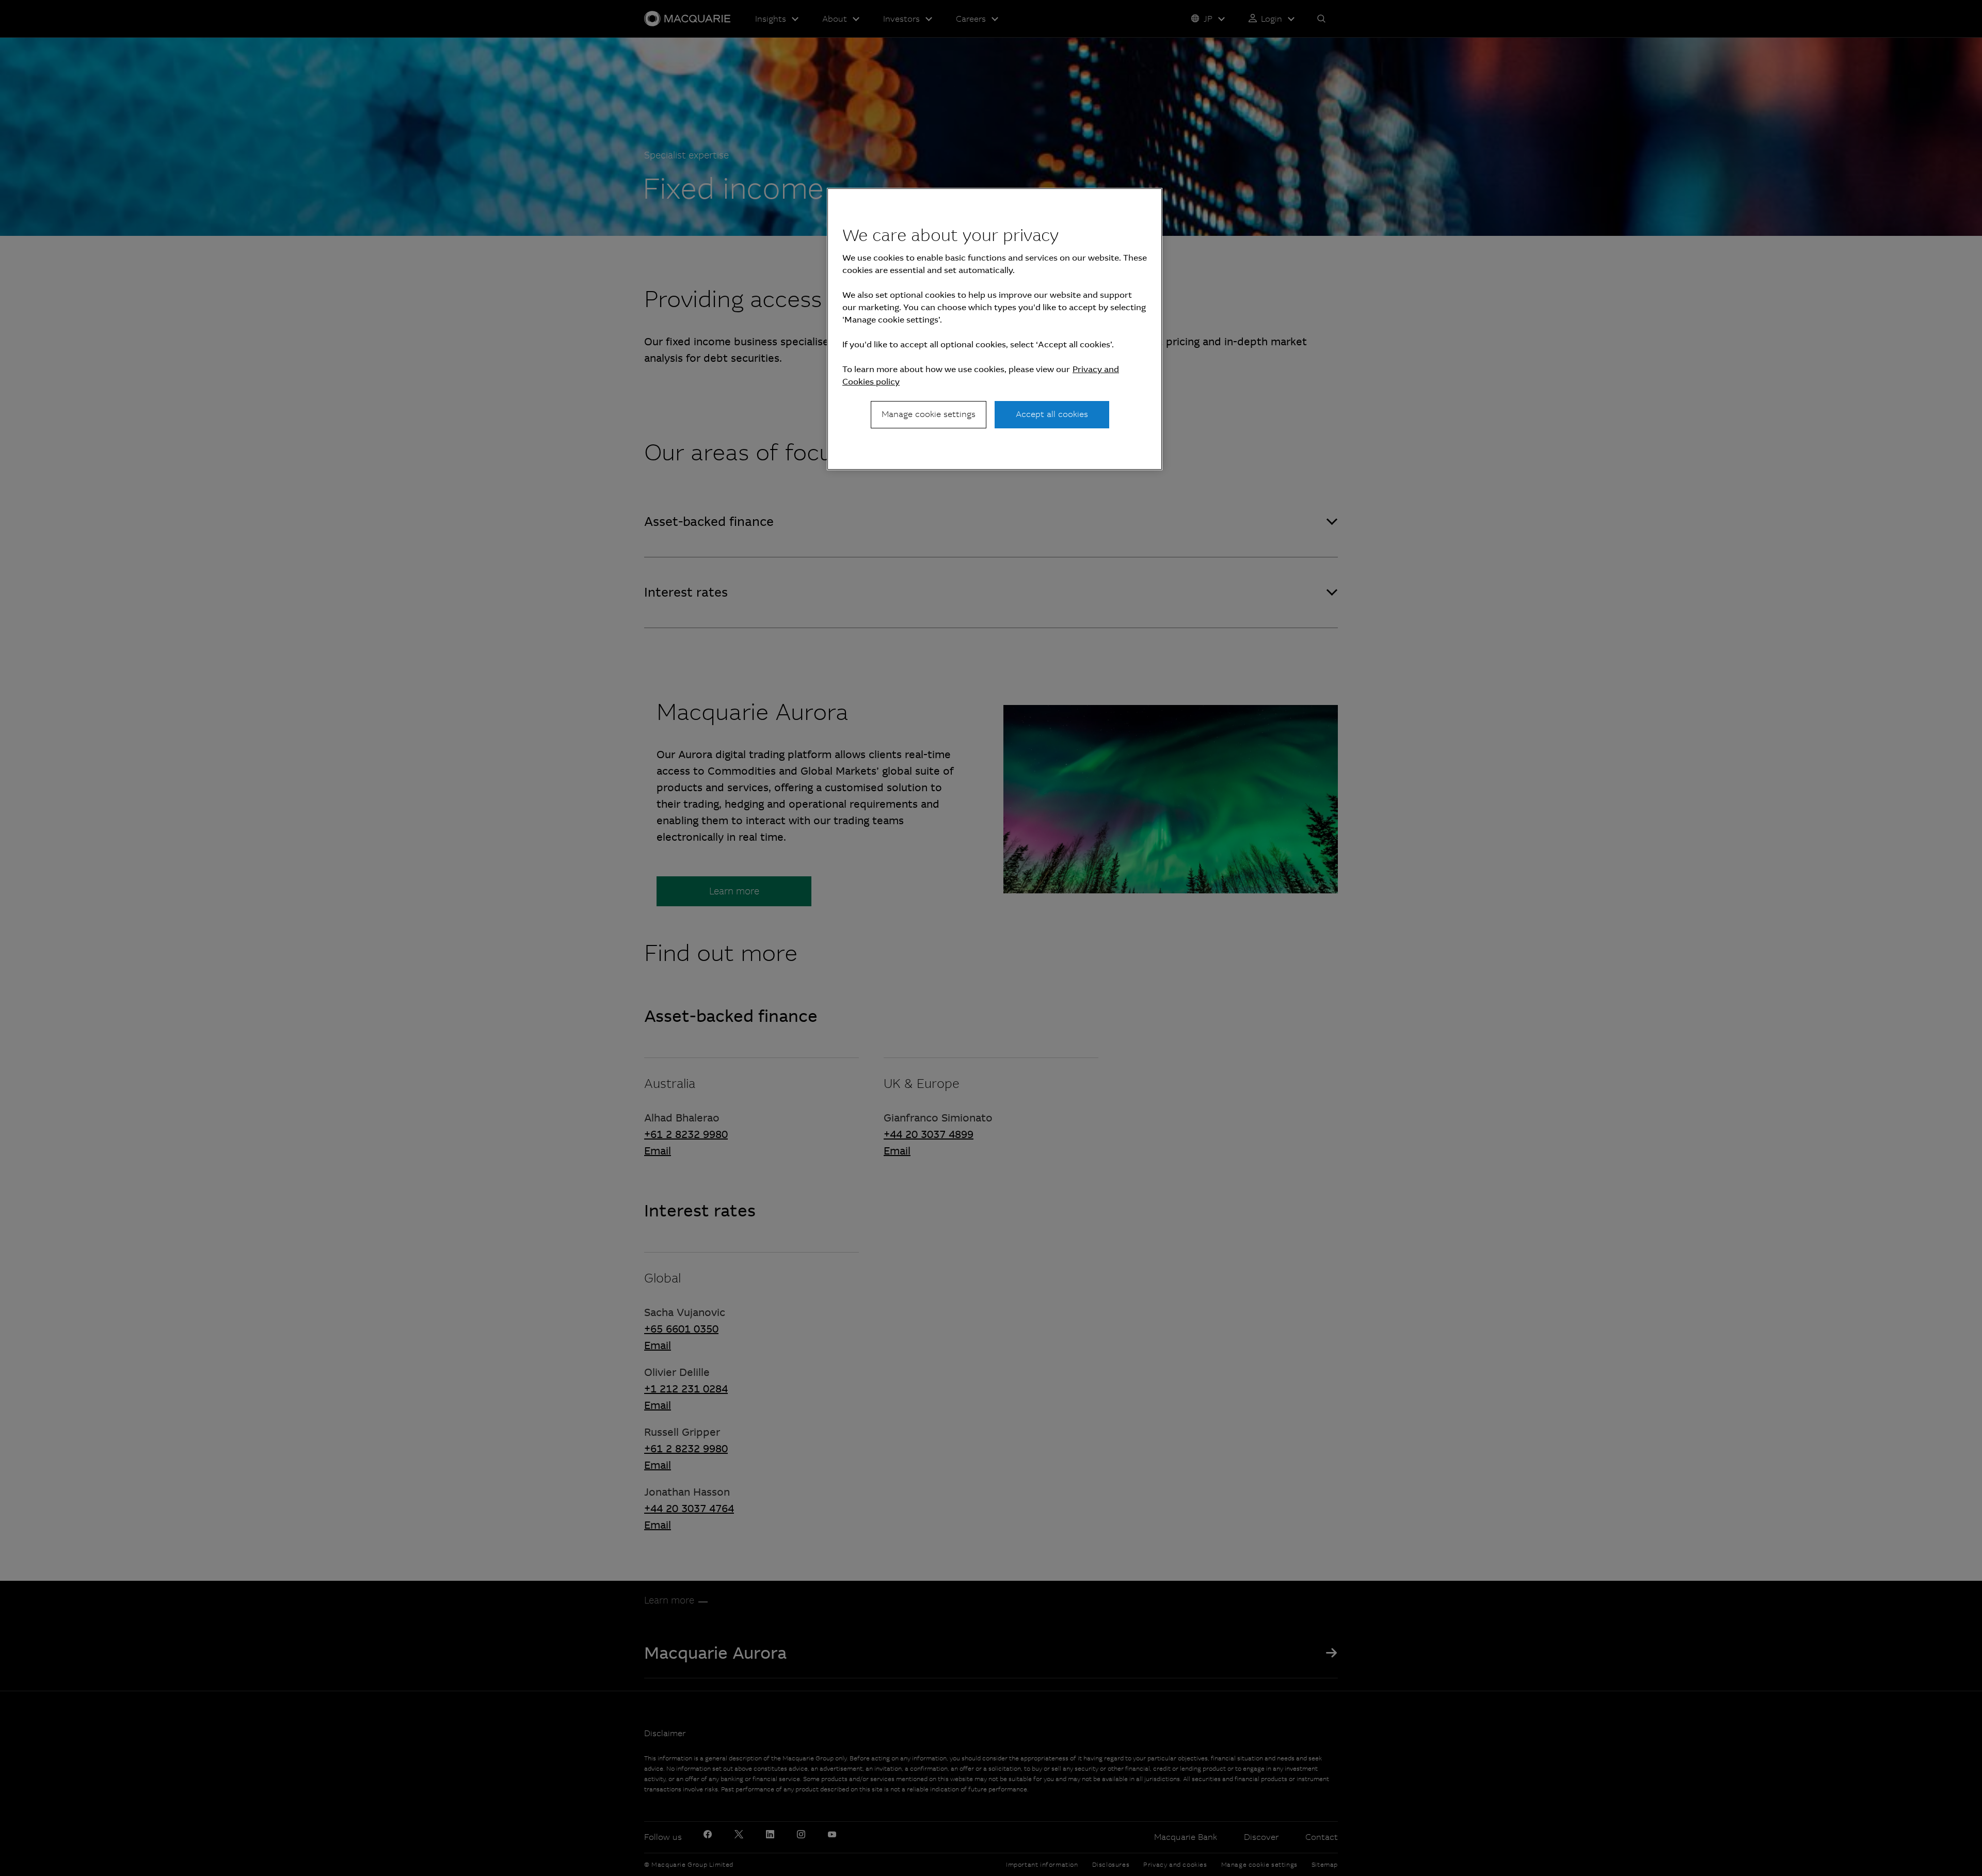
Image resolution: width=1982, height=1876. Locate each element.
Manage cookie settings (929, 414)
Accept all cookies (1052, 414)
